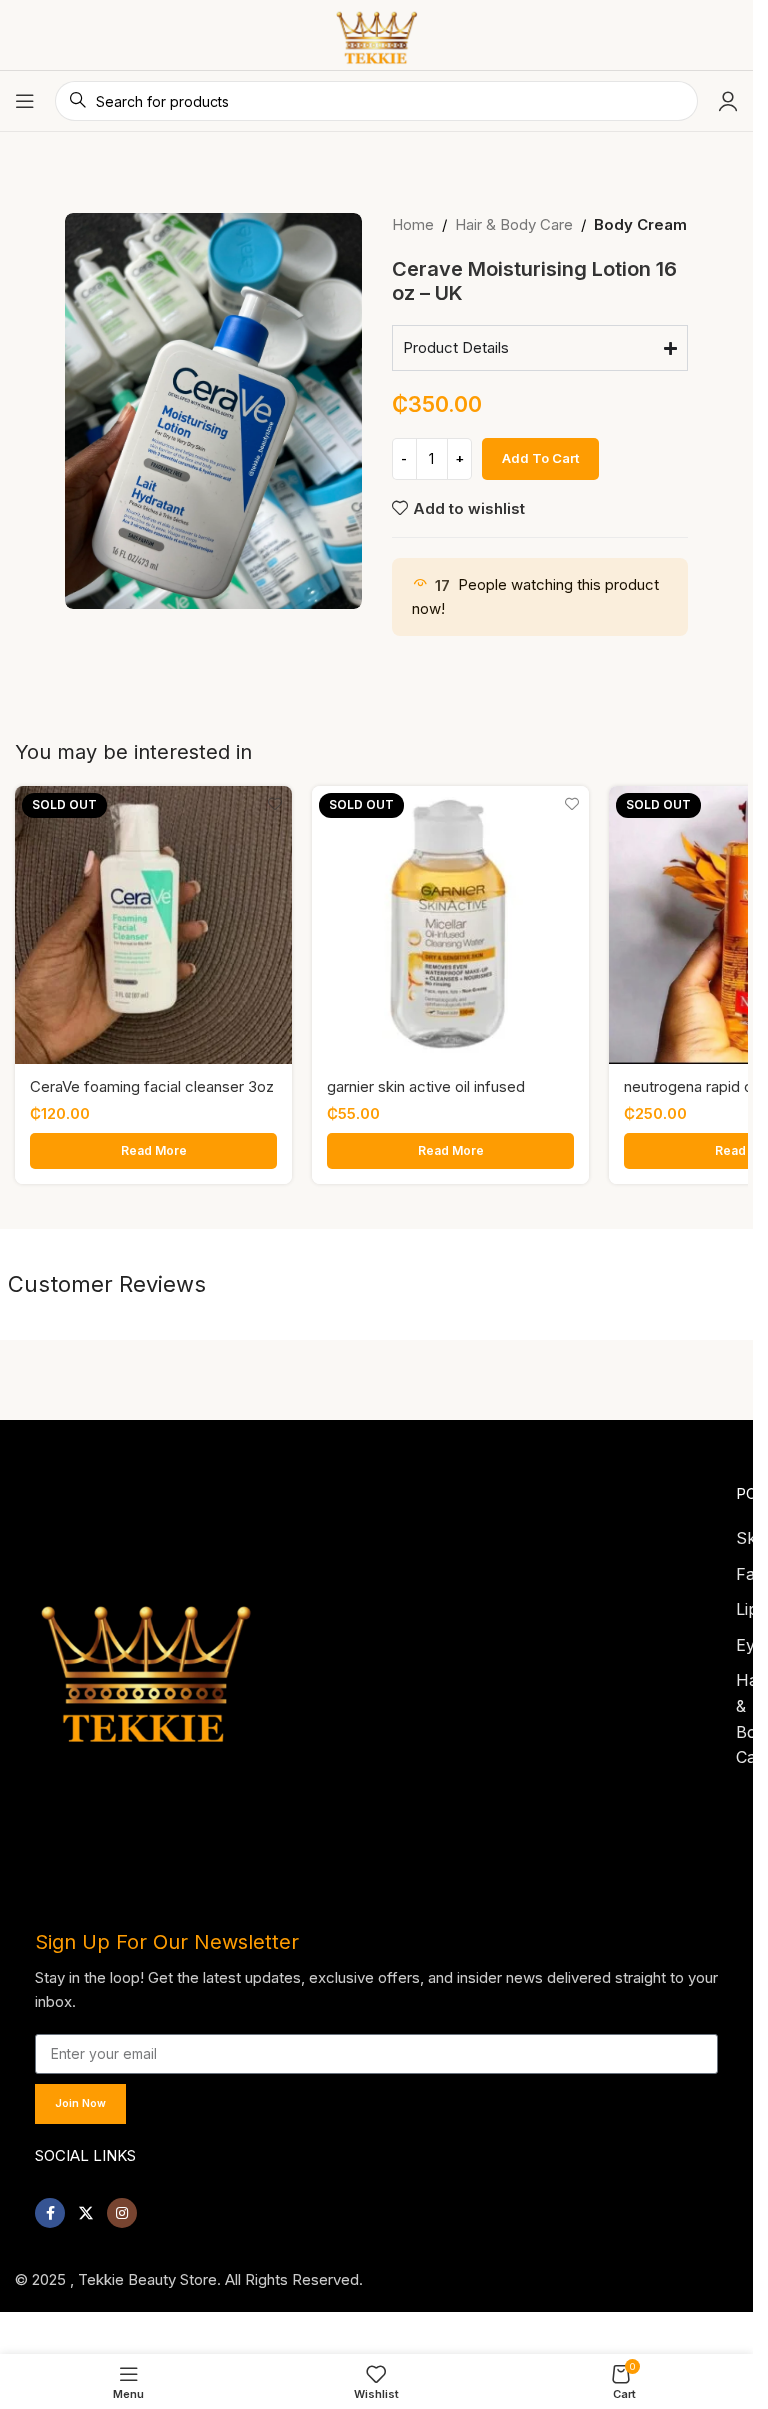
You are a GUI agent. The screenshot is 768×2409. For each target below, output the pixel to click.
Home (413, 224)
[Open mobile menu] (25, 101)
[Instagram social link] (122, 2207)
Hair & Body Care (514, 224)
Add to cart (540, 458)
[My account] (728, 101)
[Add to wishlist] (274, 803)
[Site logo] (376, 33)
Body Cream (640, 224)
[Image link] (145, 1659)
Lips (751, 1603)
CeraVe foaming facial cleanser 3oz (152, 1086)
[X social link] (86, 2207)
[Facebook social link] (50, 2207)
